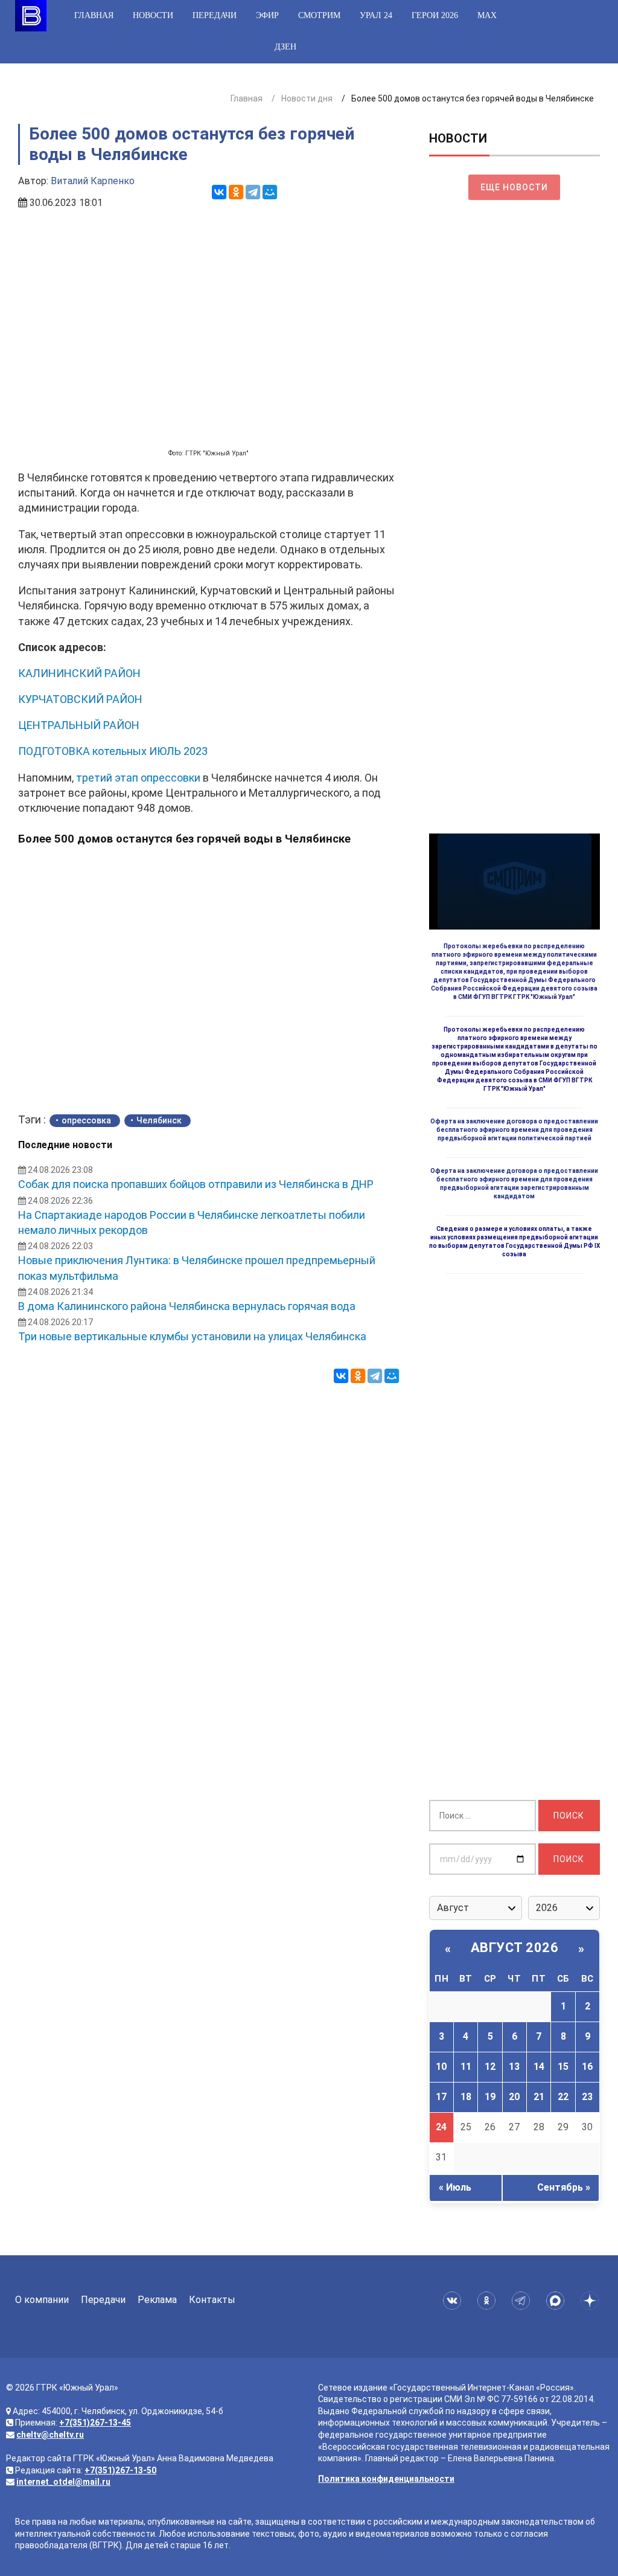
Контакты (212, 2300)
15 (563, 2067)
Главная (94, 15)
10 (441, 2067)
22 (563, 2097)
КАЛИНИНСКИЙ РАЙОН (79, 673)
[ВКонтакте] (219, 192)
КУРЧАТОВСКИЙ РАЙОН (80, 699)
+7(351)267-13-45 (95, 2423)
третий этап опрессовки (138, 778)
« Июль (455, 2187)
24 (441, 2127)
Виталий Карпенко (93, 181)
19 (490, 2097)
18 (466, 2097)
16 (587, 2067)
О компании (42, 2300)
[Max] (557, 2301)
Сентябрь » (564, 2187)
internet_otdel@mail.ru (63, 2482)
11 (466, 2067)
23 (587, 2097)
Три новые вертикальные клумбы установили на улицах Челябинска (192, 1336)
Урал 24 (376, 15)
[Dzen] (592, 2301)
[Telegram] (253, 192)
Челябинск (159, 1120)
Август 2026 (515, 1948)
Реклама (157, 2300)
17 (441, 2097)
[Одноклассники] (236, 192)
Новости (153, 15)
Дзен (285, 47)
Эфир (267, 15)
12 (490, 2067)
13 (514, 2067)
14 (539, 2067)
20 (514, 2097)
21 (539, 2097)
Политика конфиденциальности (386, 2479)
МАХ (487, 15)
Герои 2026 (435, 15)
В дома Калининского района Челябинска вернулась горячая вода (187, 1306)
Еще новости (514, 187)
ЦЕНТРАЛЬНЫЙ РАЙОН (79, 725)
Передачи (215, 15)
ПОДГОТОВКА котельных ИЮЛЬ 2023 (113, 751)
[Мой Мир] (270, 192)
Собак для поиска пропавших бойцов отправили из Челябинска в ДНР (196, 1184)
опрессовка (86, 1120)
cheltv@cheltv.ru (50, 2435)
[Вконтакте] (454, 2301)
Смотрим (319, 15)
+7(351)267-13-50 (120, 2470)
